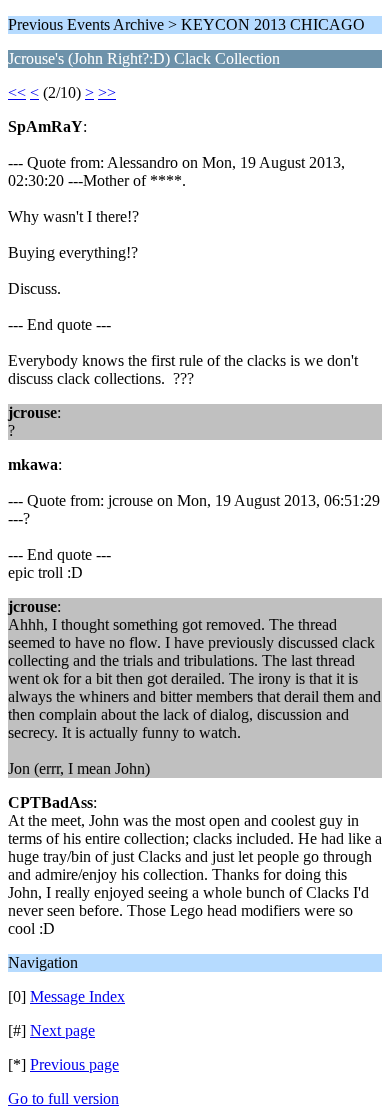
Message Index (77, 996)
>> (107, 92)
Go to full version (63, 1098)
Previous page (74, 1064)
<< (17, 92)
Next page (62, 1030)
